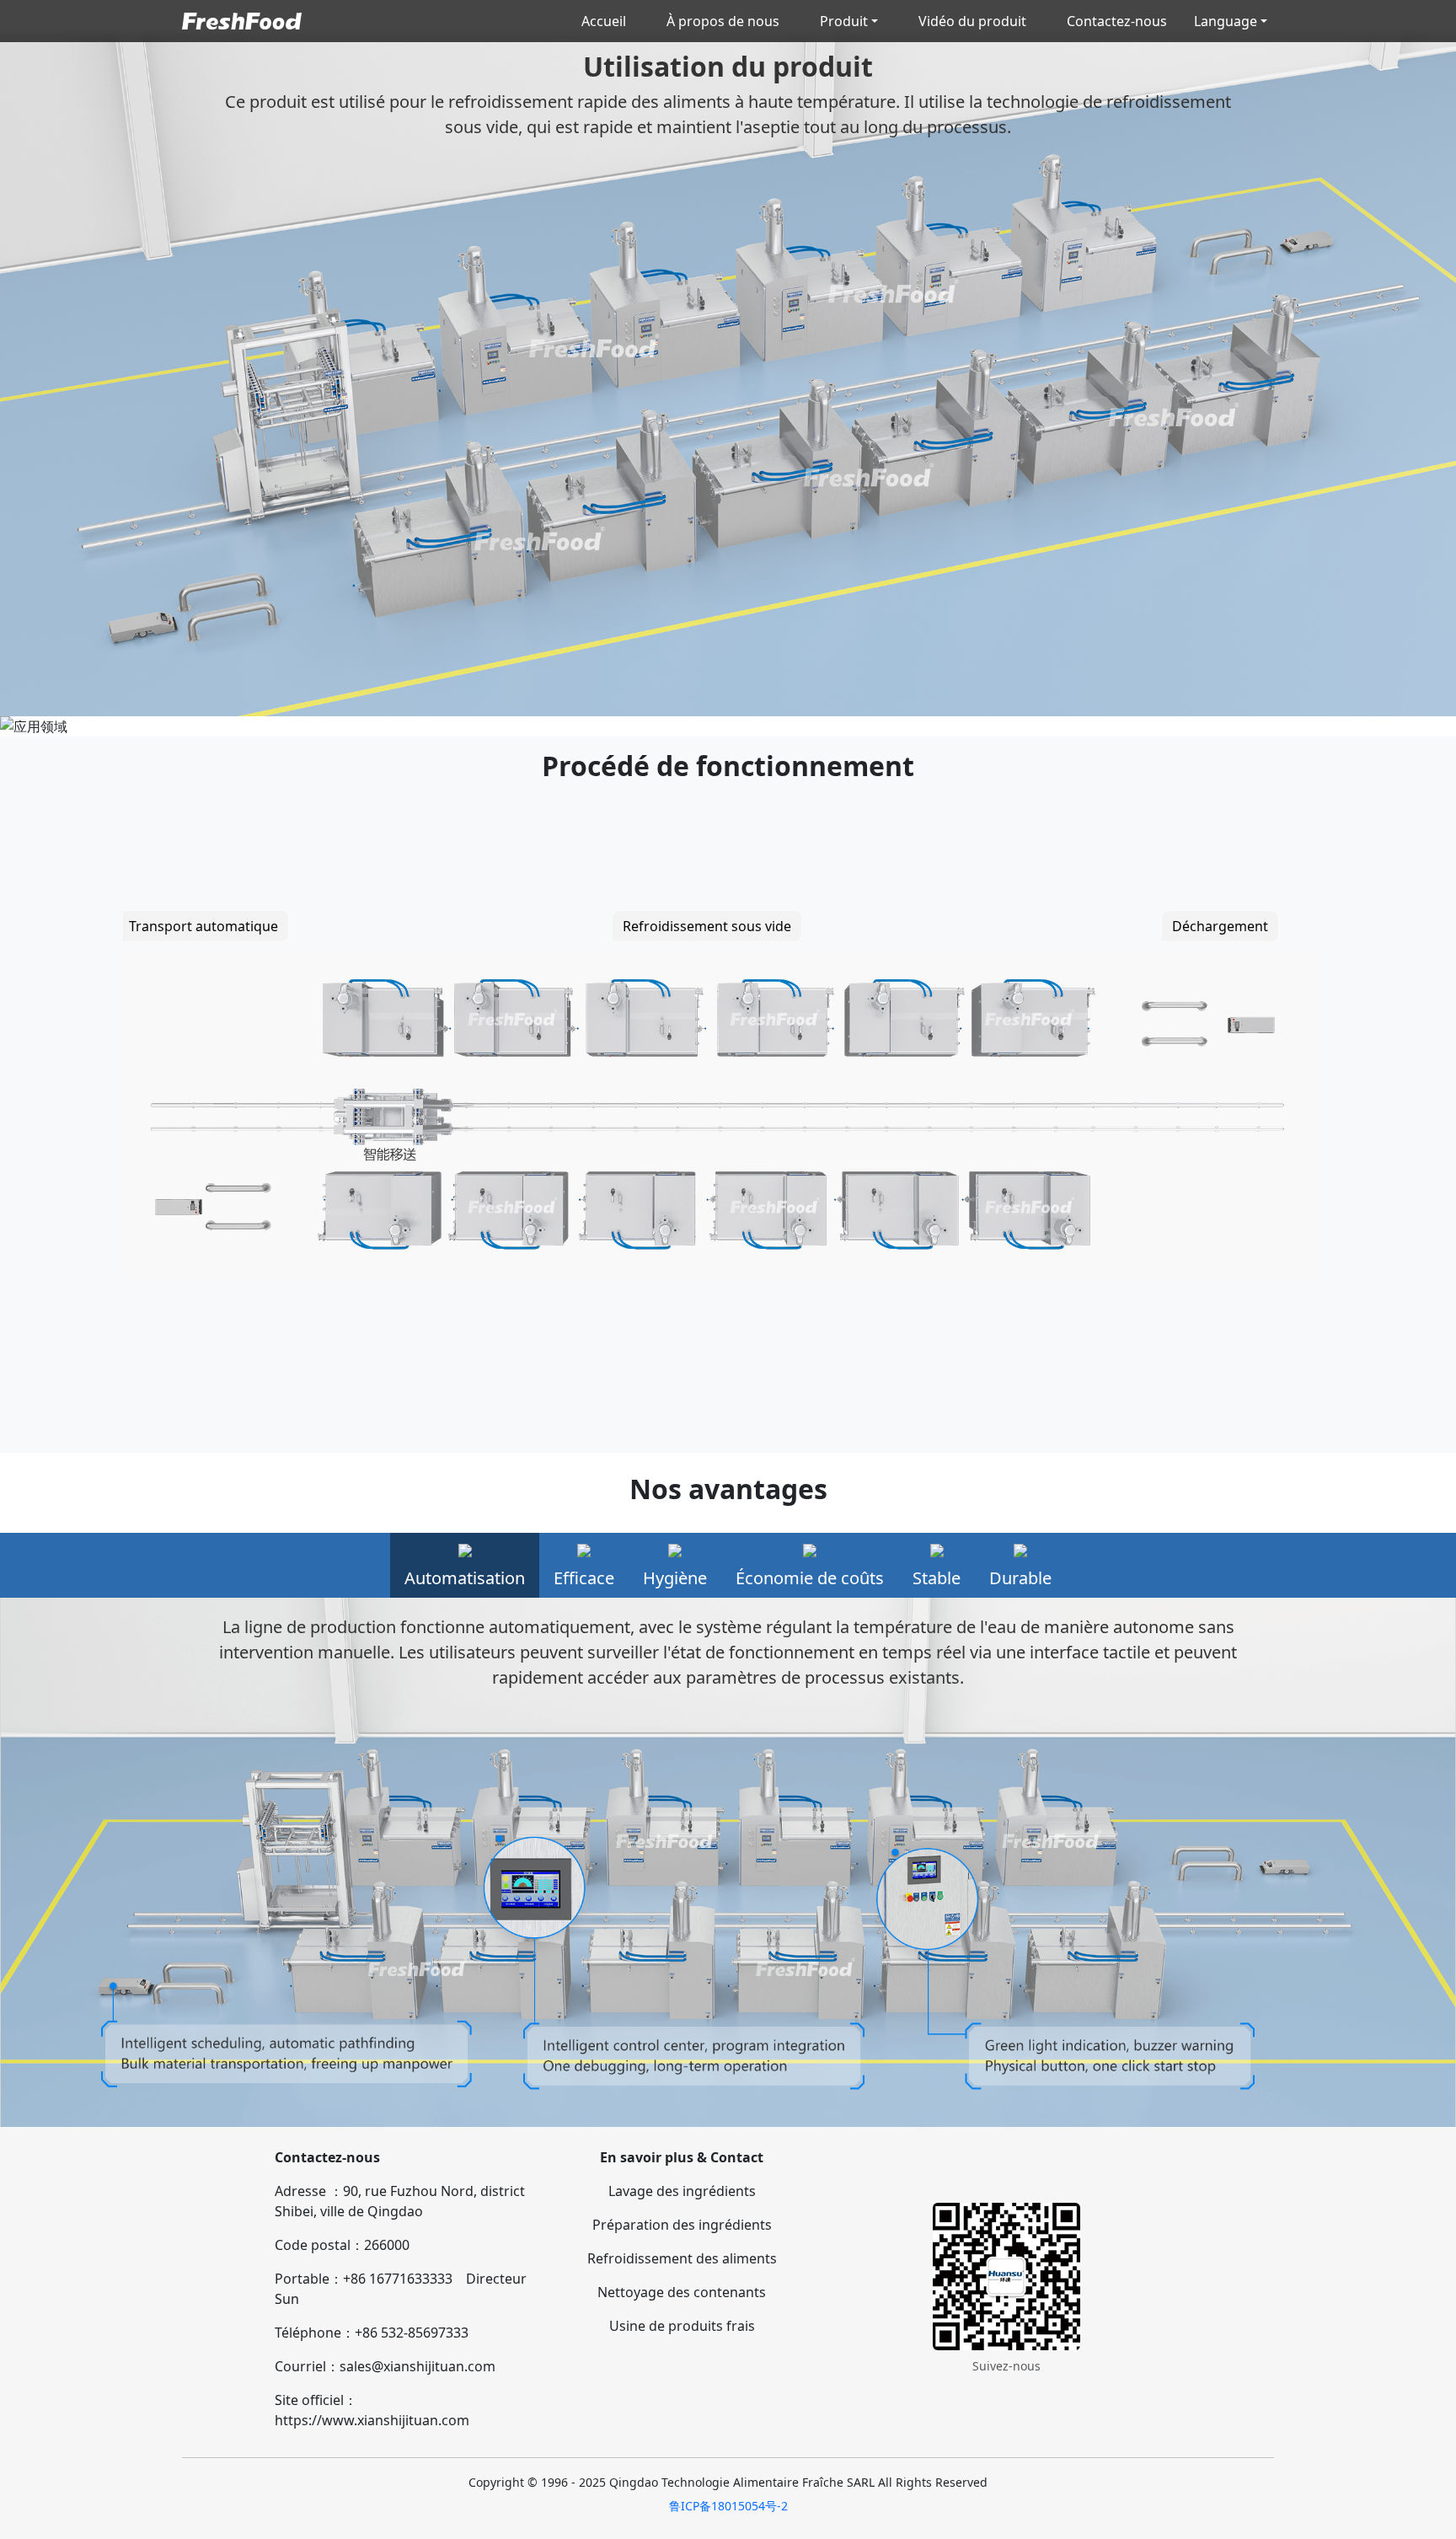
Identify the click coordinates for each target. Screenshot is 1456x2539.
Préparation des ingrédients (682, 2225)
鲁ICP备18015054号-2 (728, 2506)
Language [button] (1226, 21)
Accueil (604, 21)
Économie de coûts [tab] (810, 1578)
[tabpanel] (728, 1862)
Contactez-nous (1117, 21)
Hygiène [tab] (675, 1578)
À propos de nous (723, 21)
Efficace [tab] (584, 1578)
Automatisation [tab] (465, 1578)
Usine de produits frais (682, 2326)
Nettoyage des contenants (682, 2292)
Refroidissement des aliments (682, 2258)
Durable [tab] (1020, 1578)
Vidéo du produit (972, 21)
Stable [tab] (937, 1578)
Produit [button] (844, 21)
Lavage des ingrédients (682, 2191)
